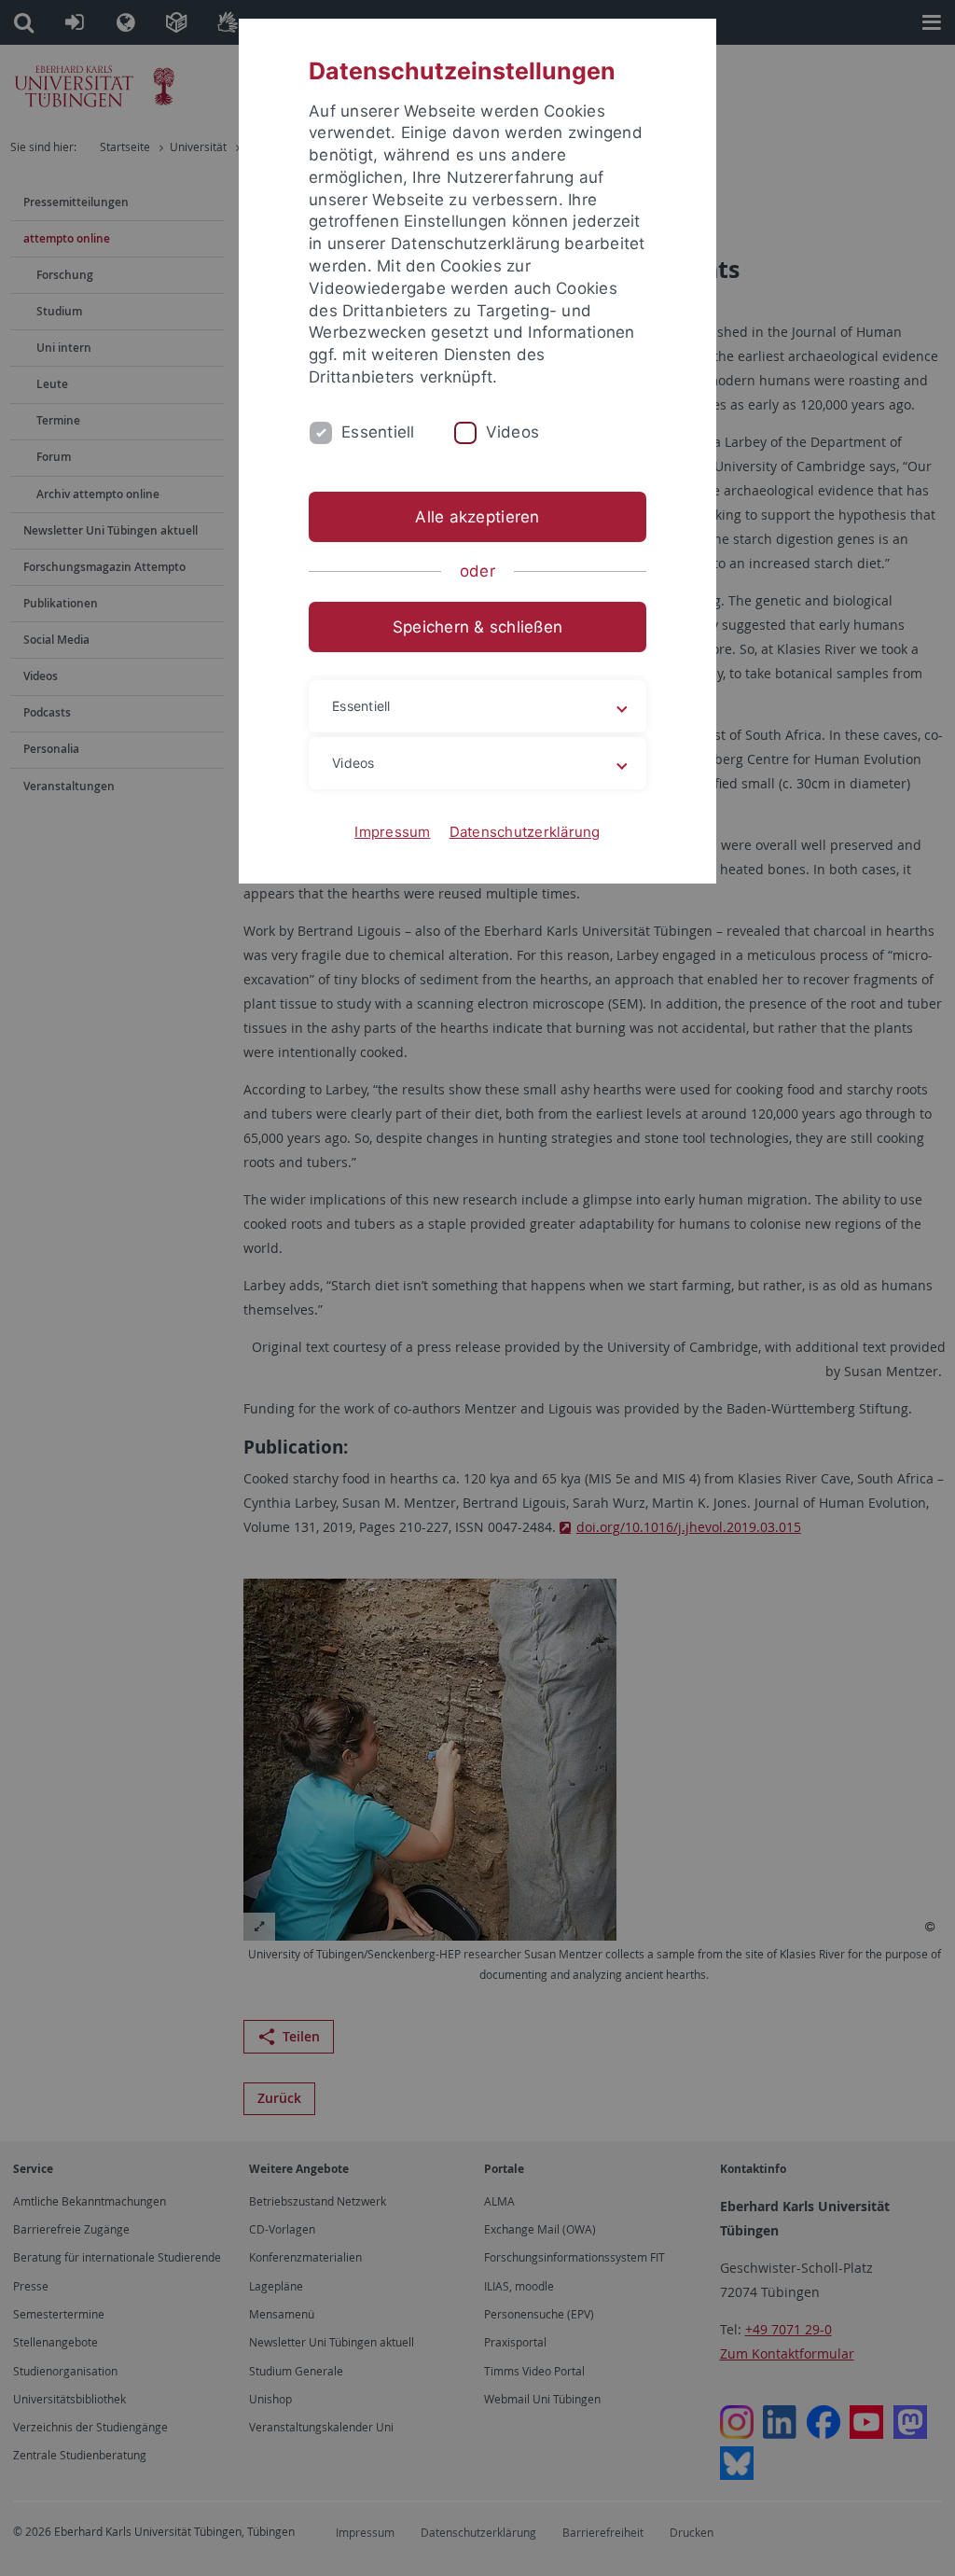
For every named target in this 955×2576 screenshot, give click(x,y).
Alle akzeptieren (477, 517)
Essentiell (378, 432)
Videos (513, 432)
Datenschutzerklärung (525, 832)
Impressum (392, 832)
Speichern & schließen (477, 627)
